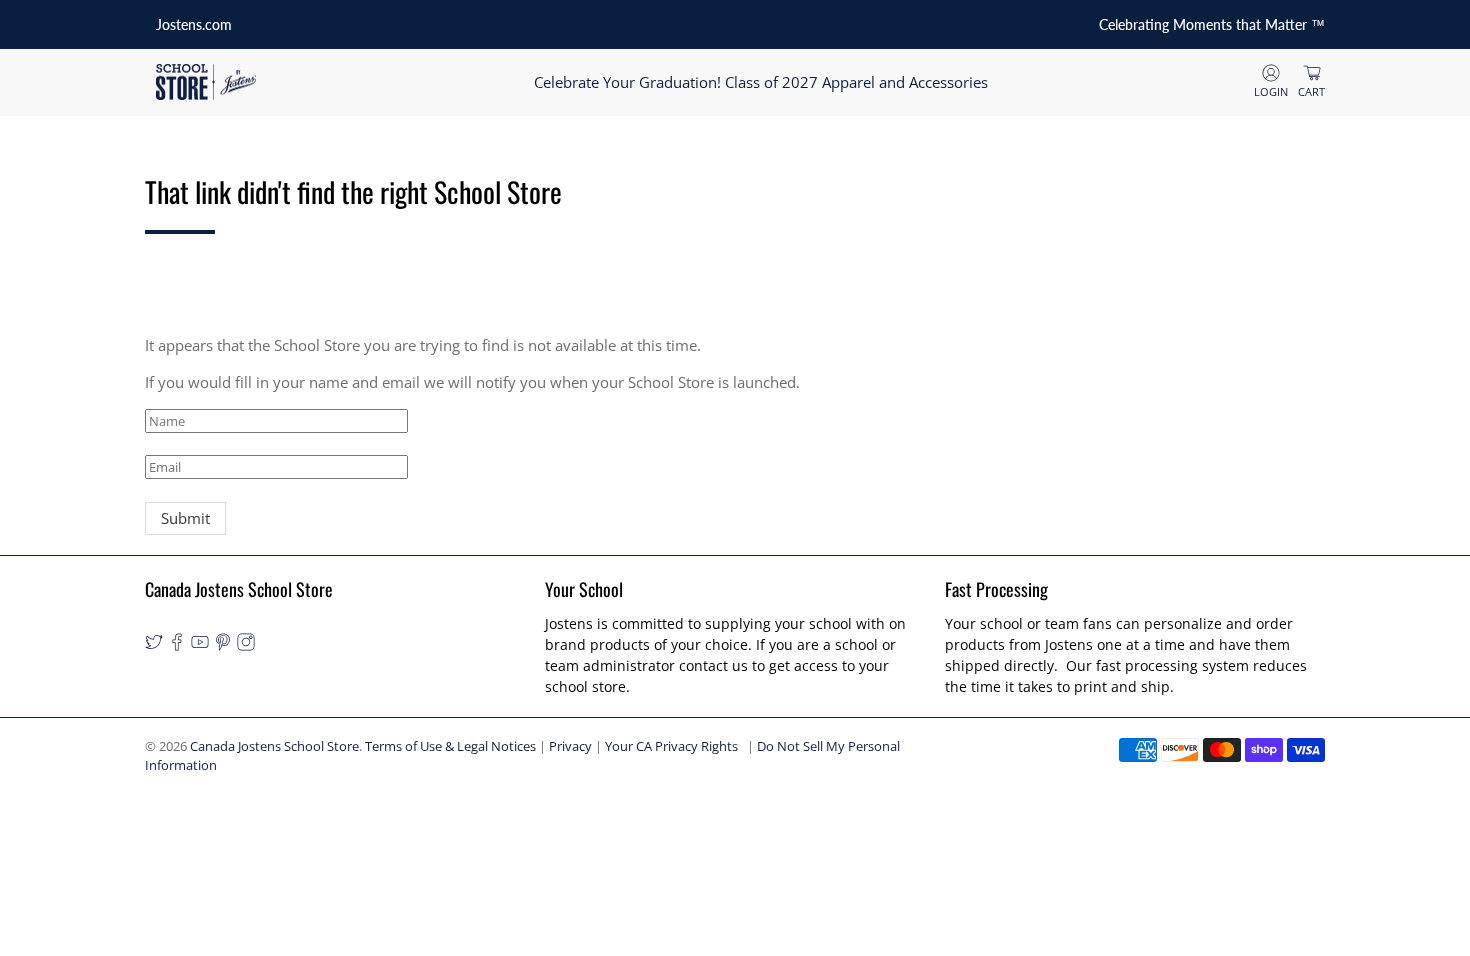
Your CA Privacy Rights (671, 746)
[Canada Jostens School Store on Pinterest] (223, 645)
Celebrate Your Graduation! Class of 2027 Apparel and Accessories (761, 82)
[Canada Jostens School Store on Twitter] (154, 645)
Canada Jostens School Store (274, 746)
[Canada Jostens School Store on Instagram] (246, 645)
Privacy (570, 746)
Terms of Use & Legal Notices (450, 746)
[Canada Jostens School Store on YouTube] (200, 645)
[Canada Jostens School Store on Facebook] (177, 645)
